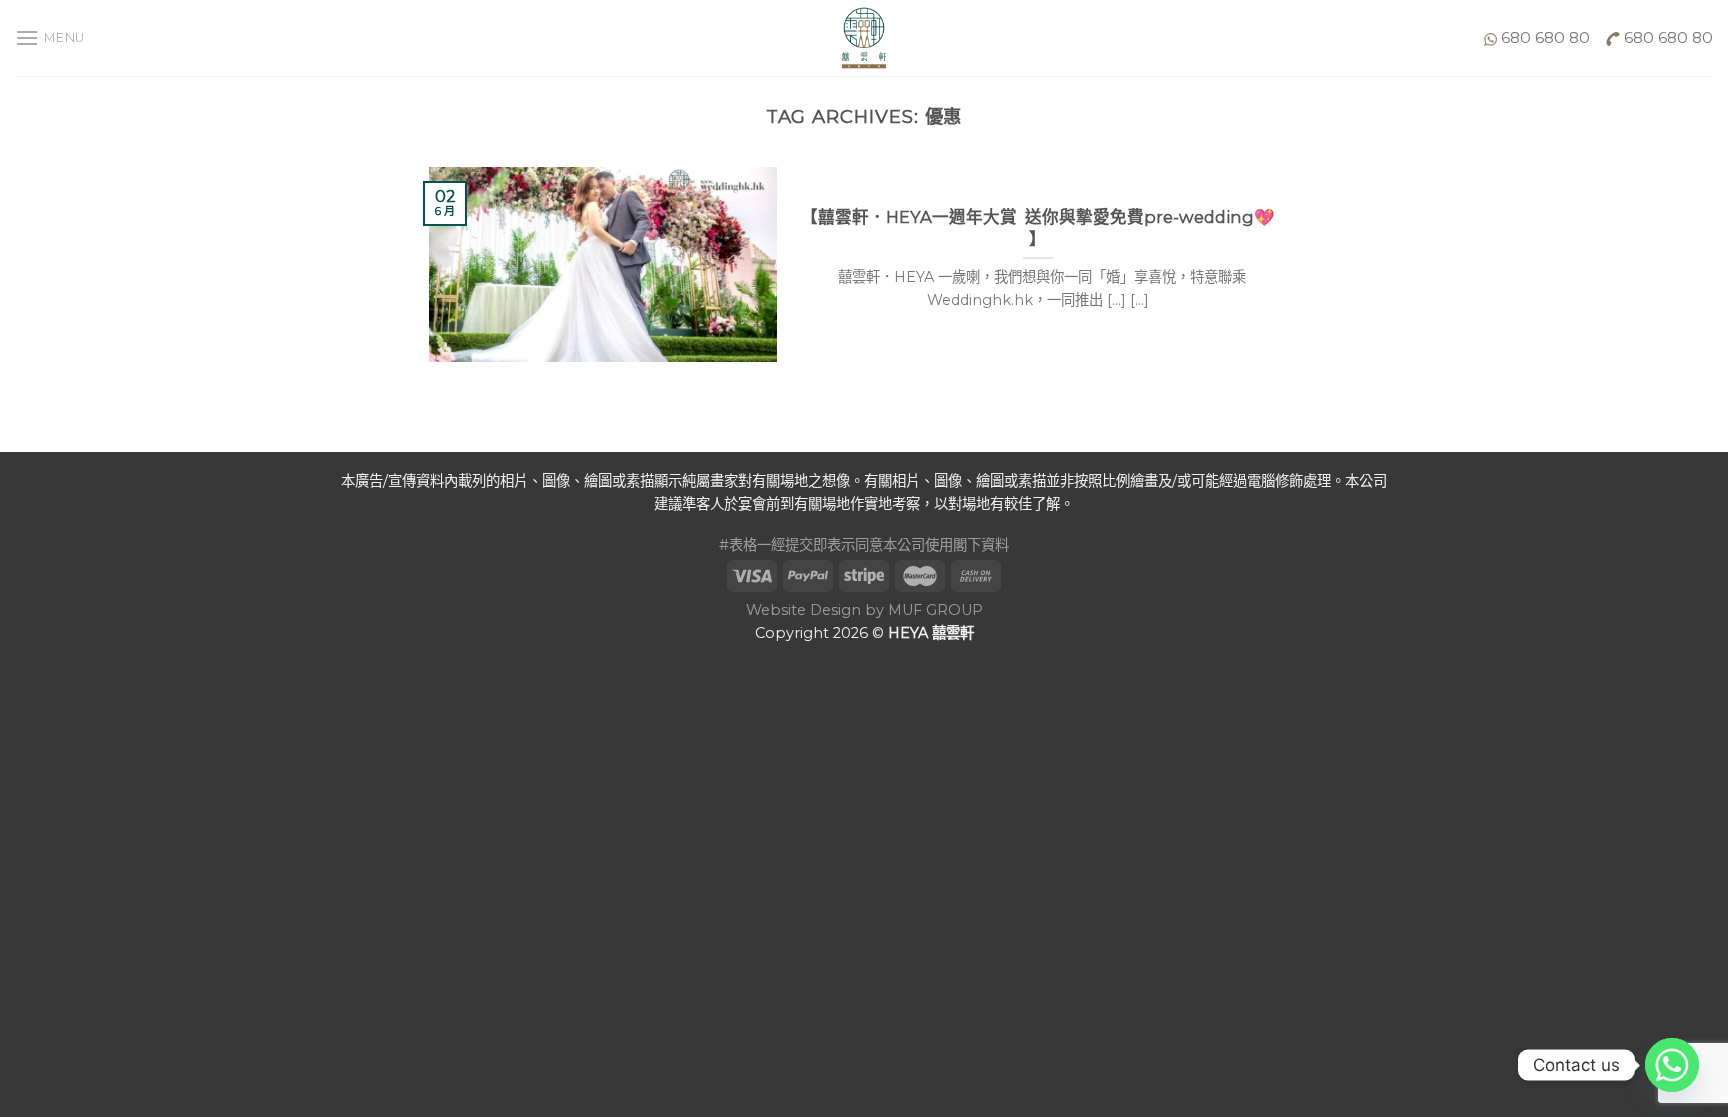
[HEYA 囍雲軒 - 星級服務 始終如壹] (864, 38)
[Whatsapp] (1672, 1065)
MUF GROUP (935, 610)
